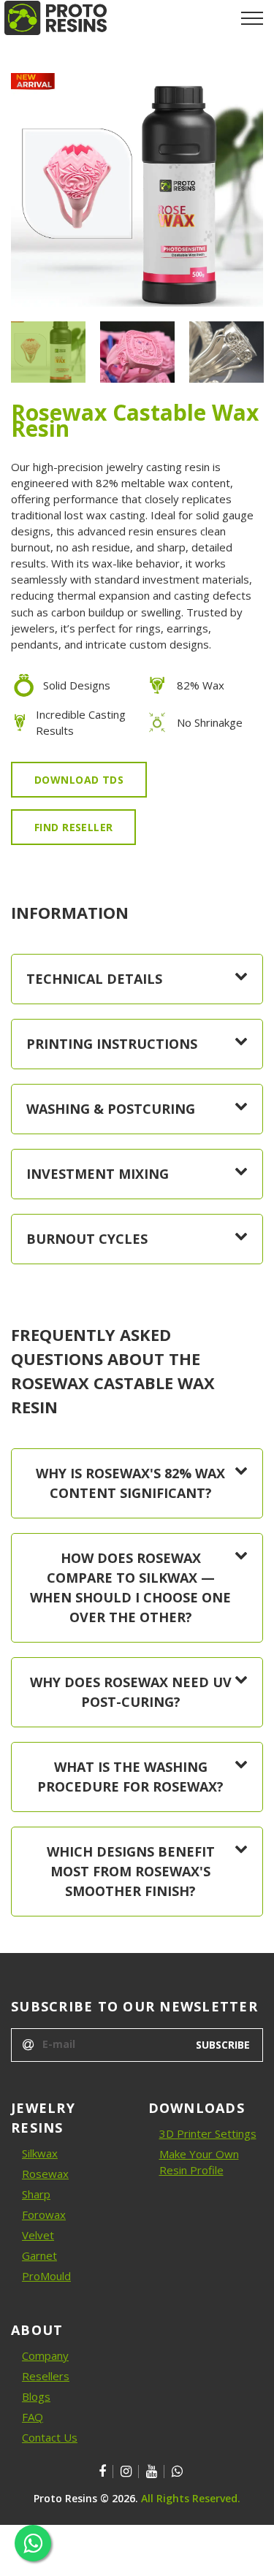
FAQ (33, 2417)
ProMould (46, 2276)
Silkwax (40, 2153)
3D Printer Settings (208, 2133)
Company (45, 2355)
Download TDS (79, 780)
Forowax (44, 2214)
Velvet (38, 2235)
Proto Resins (65, 2498)
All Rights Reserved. (191, 2498)
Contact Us (50, 2437)
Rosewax (45, 2174)
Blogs (36, 2396)
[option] (137, 190)
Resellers (46, 2376)
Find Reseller (73, 827)
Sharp (36, 2194)
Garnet (39, 2255)
